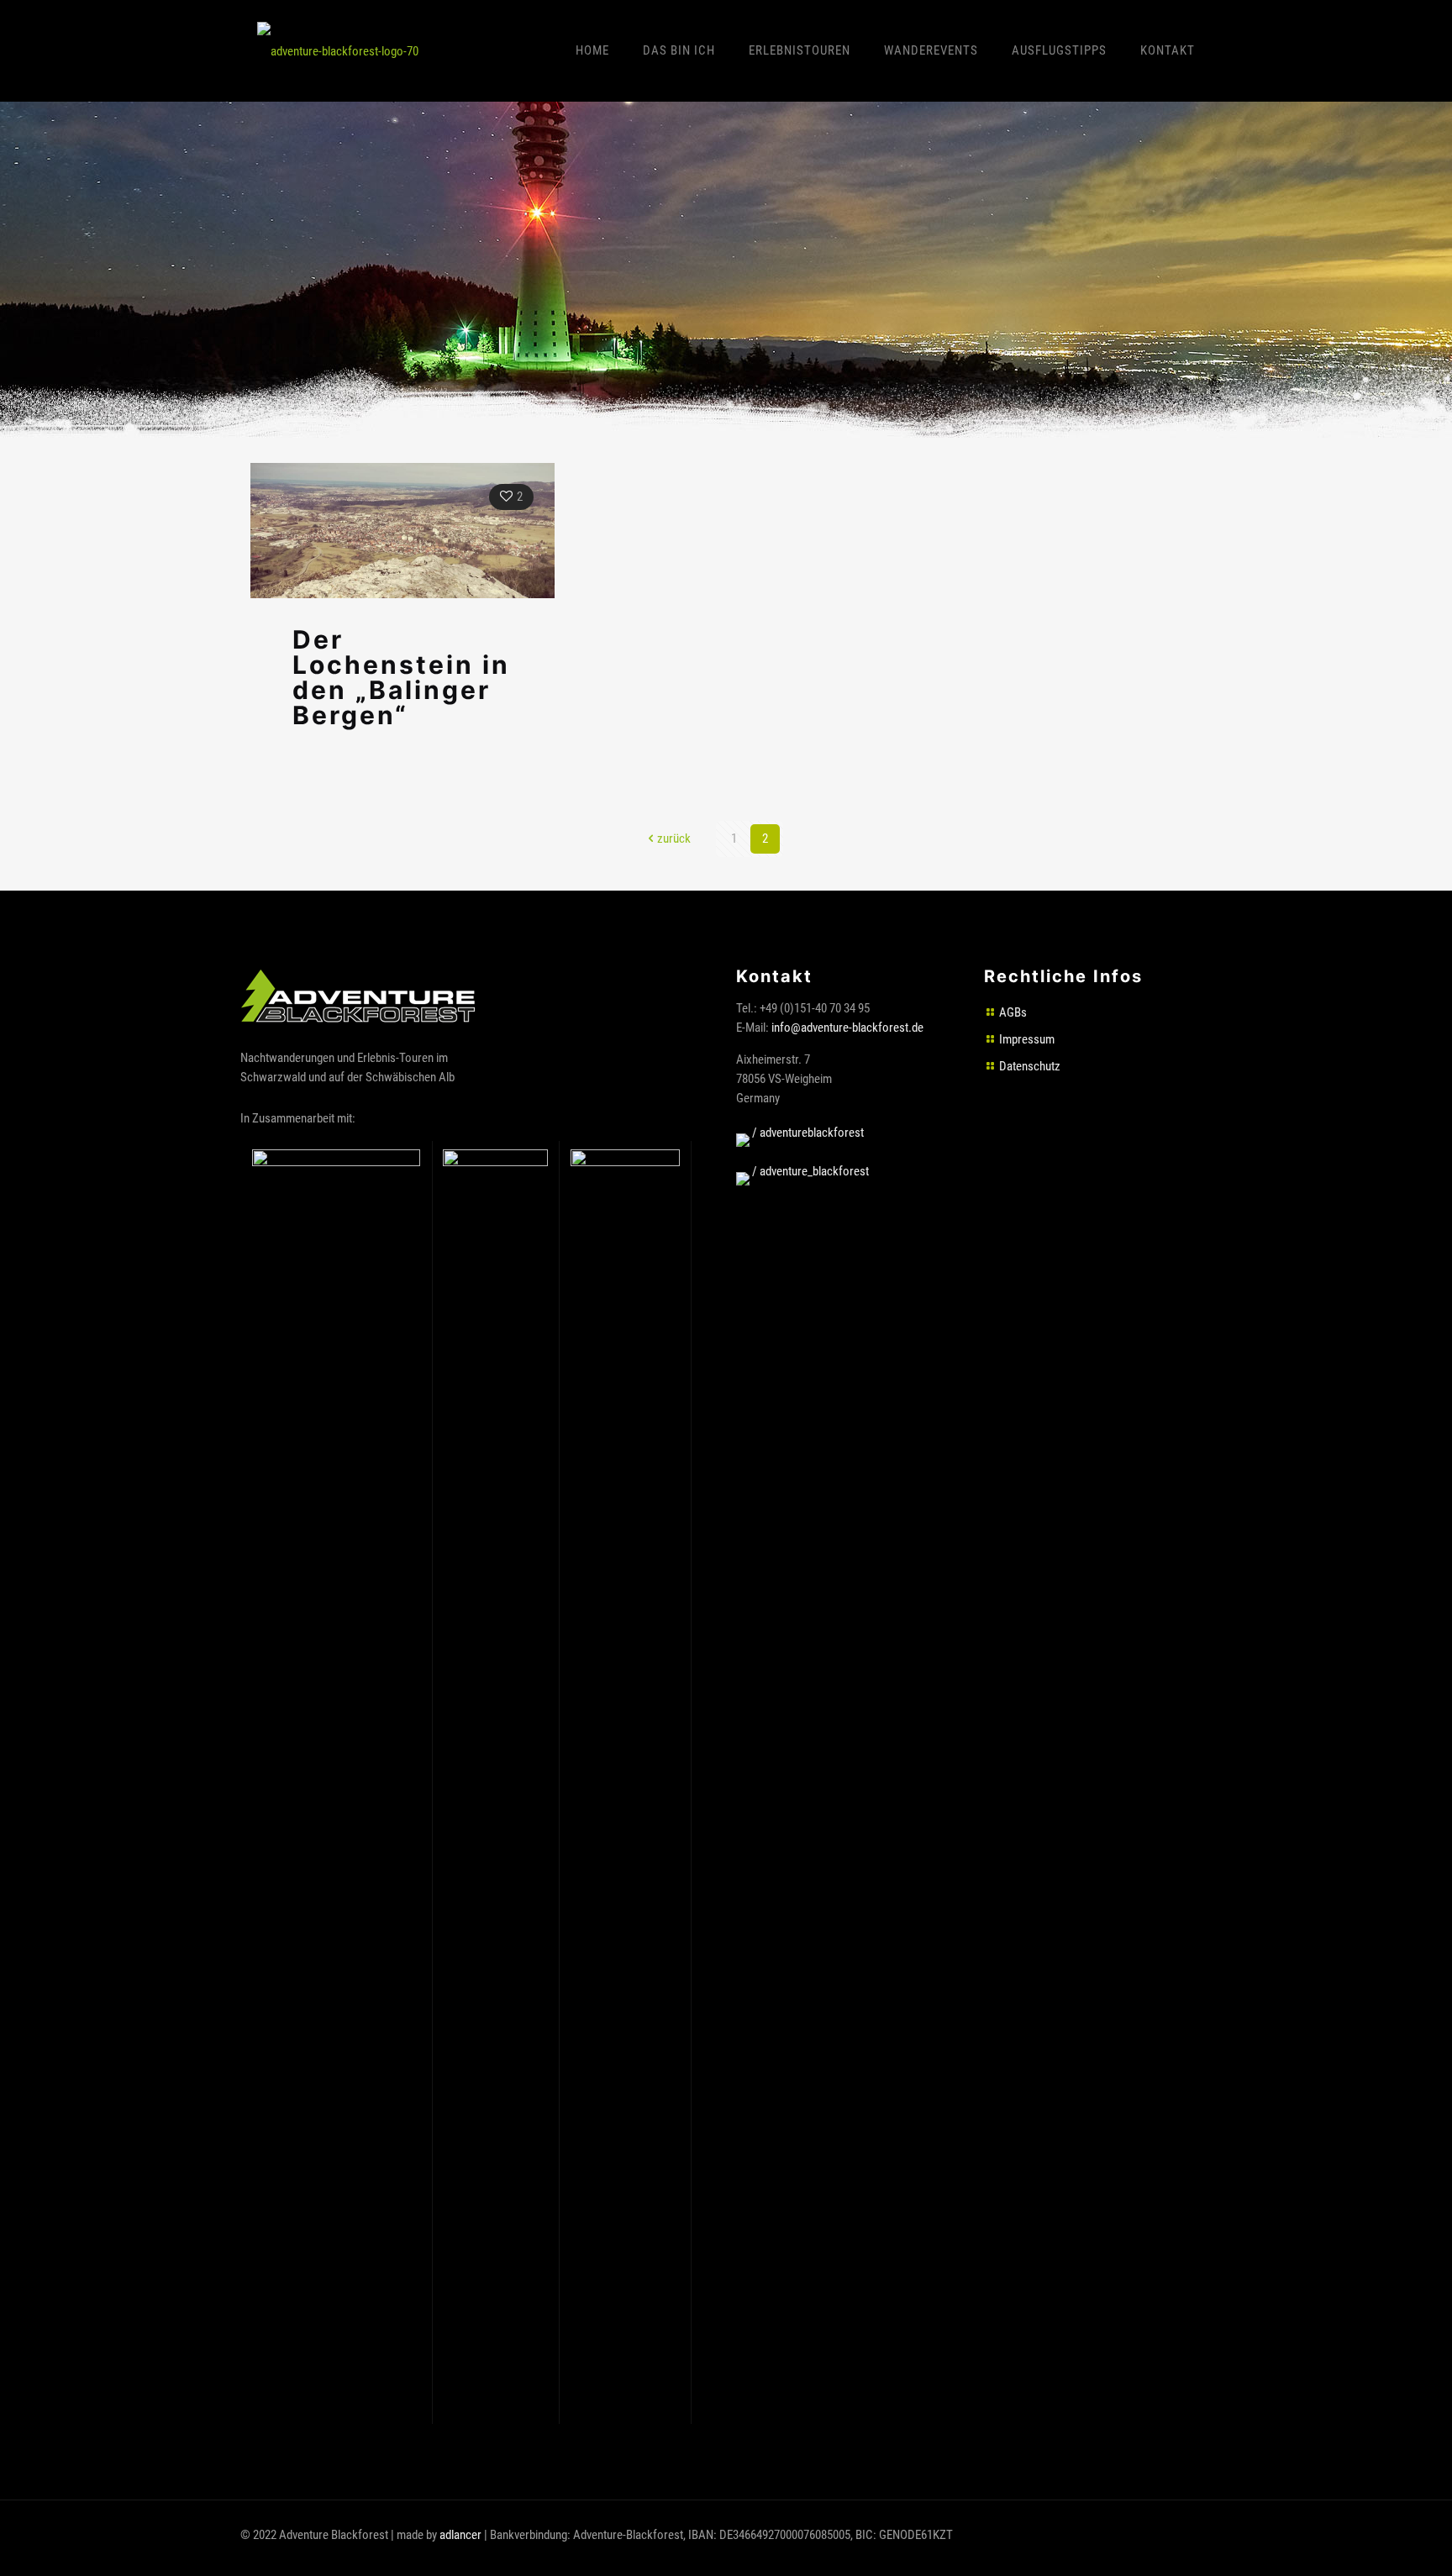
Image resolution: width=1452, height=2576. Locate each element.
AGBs (1013, 1012)
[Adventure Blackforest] (338, 50)
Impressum (1027, 1039)
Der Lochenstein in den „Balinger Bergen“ (401, 678)
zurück (674, 839)
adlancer (460, 2535)
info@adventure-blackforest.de (847, 1028)
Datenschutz (1030, 1066)
